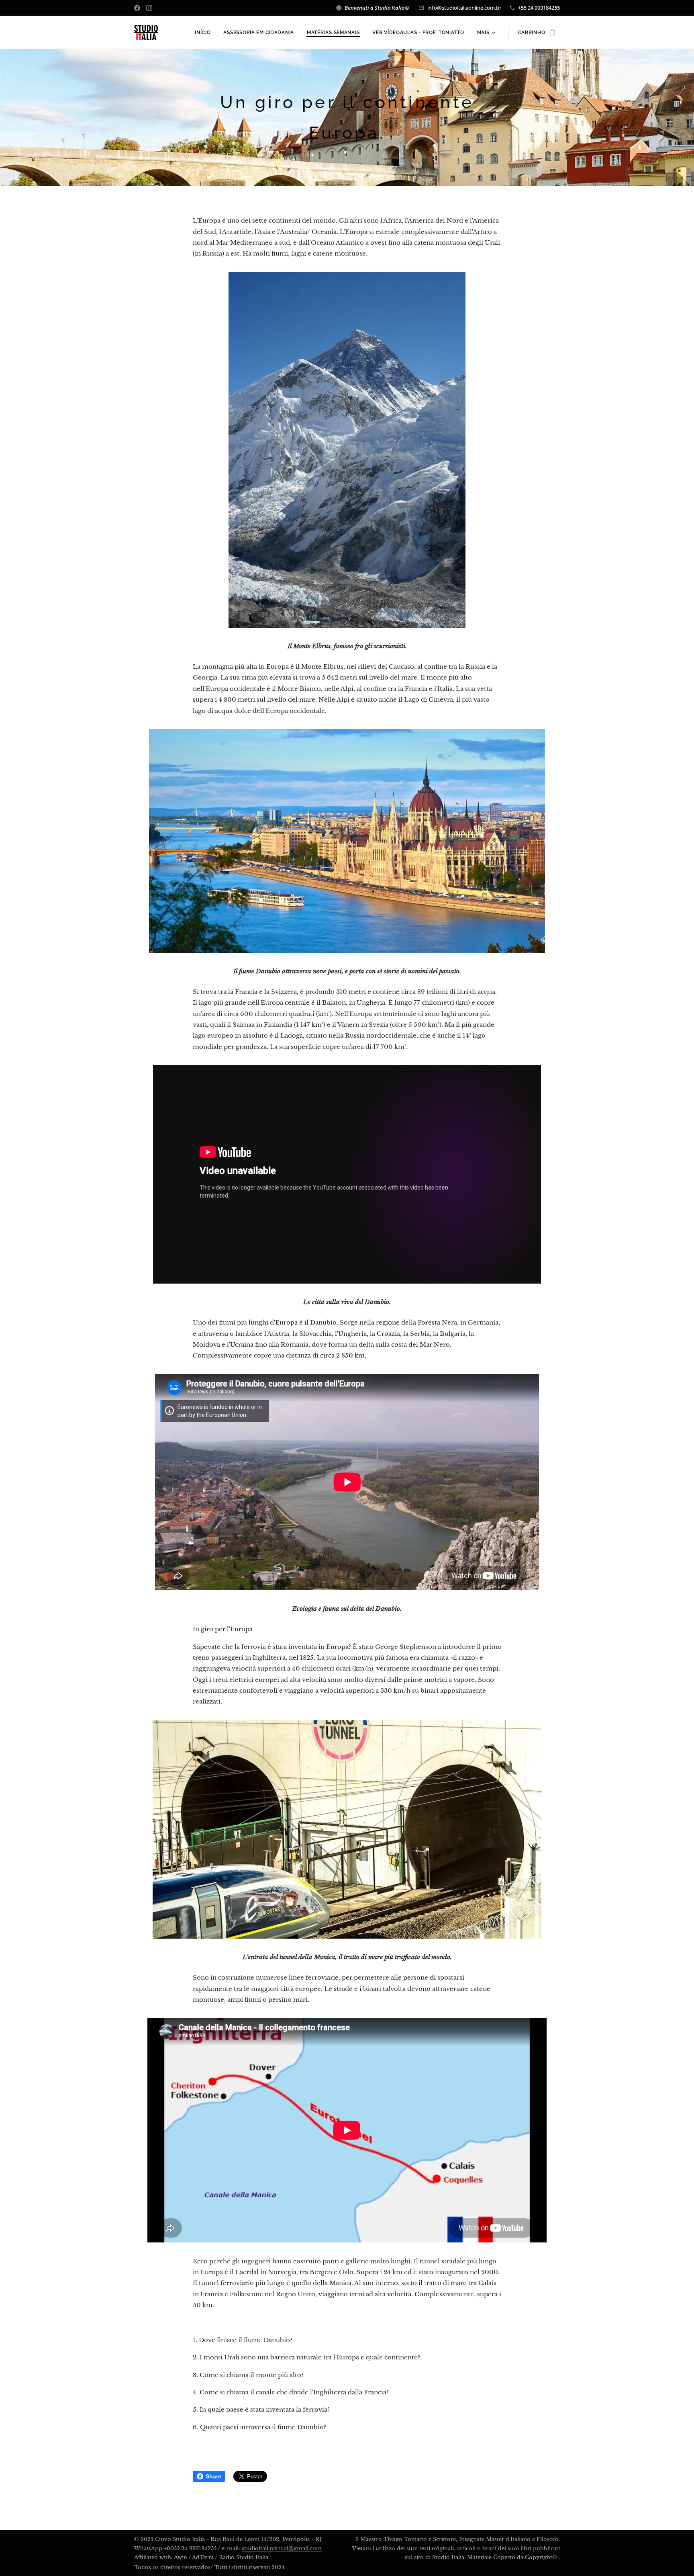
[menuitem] (205, 33)
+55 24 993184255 (539, 8)
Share (213, 2476)
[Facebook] (137, 8)
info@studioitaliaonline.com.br (464, 8)
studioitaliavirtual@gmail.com (282, 2548)
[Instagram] (149, 8)
